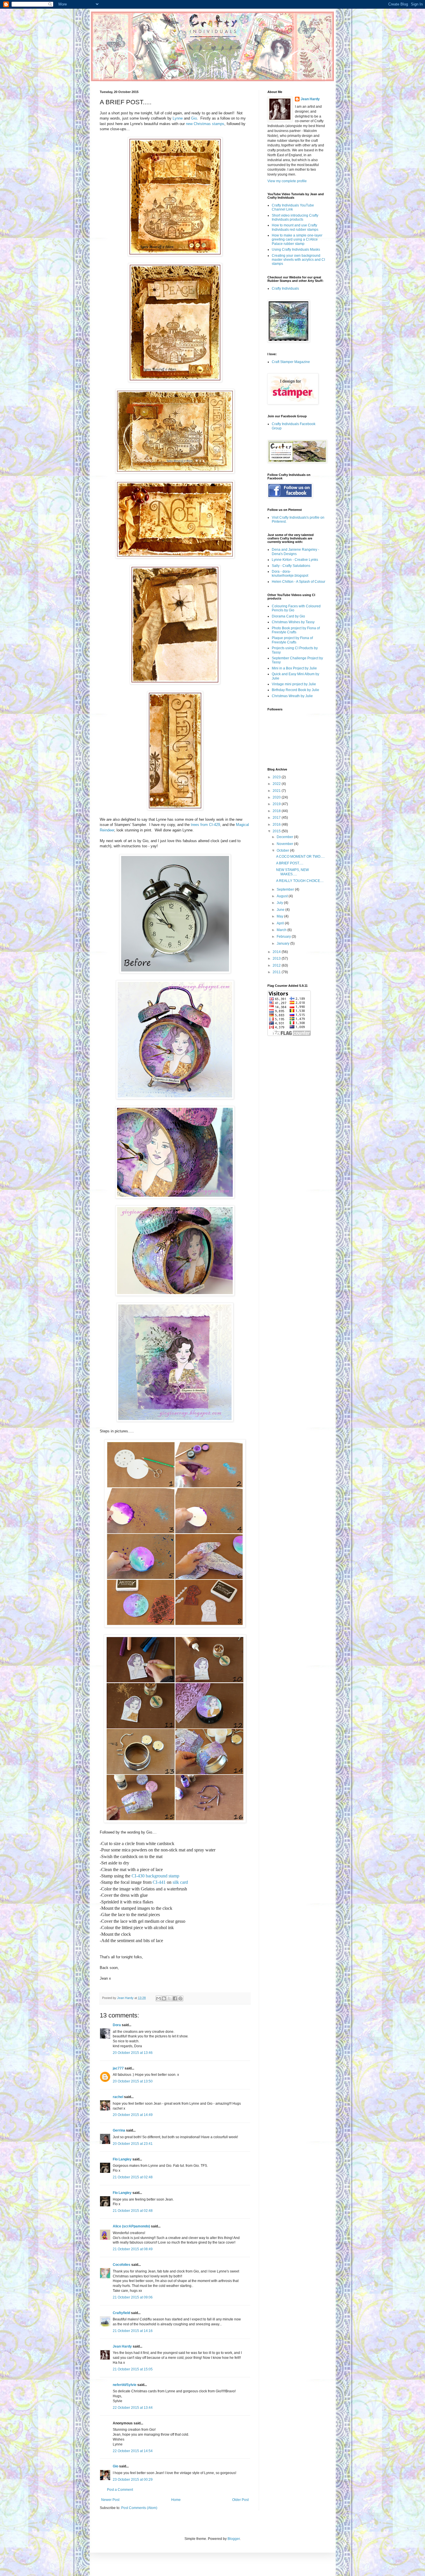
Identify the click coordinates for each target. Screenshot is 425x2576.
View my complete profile (287, 181)
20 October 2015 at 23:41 (133, 2144)
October (283, 850)
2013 (277, 958)
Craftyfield (121, 2313)
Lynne (178, 118)
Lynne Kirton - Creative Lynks (295, 560)
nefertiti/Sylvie (125, 2385)
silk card (180, 1882)
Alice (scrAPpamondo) (131, 2226)
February (284, 937)
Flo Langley (122, 2159)
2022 (277, 784)
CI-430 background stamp (155, 1876)
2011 (277, 972)
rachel (118, 2097)
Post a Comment (120, 2490)
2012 (277, 965)
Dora (117, 2025)
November (285, 844)
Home (176, 2500)
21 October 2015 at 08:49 (133, 2249)
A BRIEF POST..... (290, 863)
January (283, 943)
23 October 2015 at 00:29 (133, 2480)
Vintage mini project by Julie (294, 684)
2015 (277, 831)
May (280, 916)
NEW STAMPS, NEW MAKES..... (292, 872)
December (285, 837)
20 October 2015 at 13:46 (133, 2053)
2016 (277, 824)
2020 (277, 797)
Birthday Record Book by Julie (295, 690)
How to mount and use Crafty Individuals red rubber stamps (295, 227)
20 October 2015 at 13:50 (133, 2081)
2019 (277, 804)
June (281, 910)
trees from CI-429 (205, 825)
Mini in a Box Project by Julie (294, 668)
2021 (277, 791)
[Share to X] (169, 1998)
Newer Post (110, 2500)
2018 (277, 811)
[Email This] (158, 1998)
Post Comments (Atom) (139, 2508)
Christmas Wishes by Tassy (293, 622)
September (286, 889)
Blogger (234, 2539)
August (283, 896)
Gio (194, 118)
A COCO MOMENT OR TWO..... (300, 857)
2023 (277, 777)
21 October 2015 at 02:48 (133, 2177)
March (282, 930)
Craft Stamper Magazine (291, 362)
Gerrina (119, 2130)
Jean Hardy (122, 2346)
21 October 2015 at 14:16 (133, 2331)
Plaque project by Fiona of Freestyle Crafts (292, 640)
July (280, 903)
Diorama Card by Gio (288, 616)
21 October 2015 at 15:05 (133, 2369)
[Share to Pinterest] (180, 1998)
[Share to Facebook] (175, 1998)
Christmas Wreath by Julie (292, 696)
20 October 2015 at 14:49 (133, 2115)
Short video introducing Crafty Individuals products (295, 217)
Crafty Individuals (285, 289)
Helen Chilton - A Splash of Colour (299, 582)
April (281, 923)
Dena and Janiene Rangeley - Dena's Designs (295, 552)
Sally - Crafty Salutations (291, 566)
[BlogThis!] (164, 1998)
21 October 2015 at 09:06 (133, 2297)
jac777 (118, 2068)
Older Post (240, 2500)
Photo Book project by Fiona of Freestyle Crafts (296, 630)
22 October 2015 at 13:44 (133, 2408)
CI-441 (159, 1882)
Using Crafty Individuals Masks (296, 250)
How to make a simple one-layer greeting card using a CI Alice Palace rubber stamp (297, 240)
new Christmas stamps (205, 124)
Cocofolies (122, 2265)
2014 (277, 952)
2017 (277, 818)
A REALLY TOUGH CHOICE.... (300, 881)
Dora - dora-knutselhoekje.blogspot (290, 574)
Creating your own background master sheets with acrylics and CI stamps (298, 260)
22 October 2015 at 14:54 (133, 2451)
